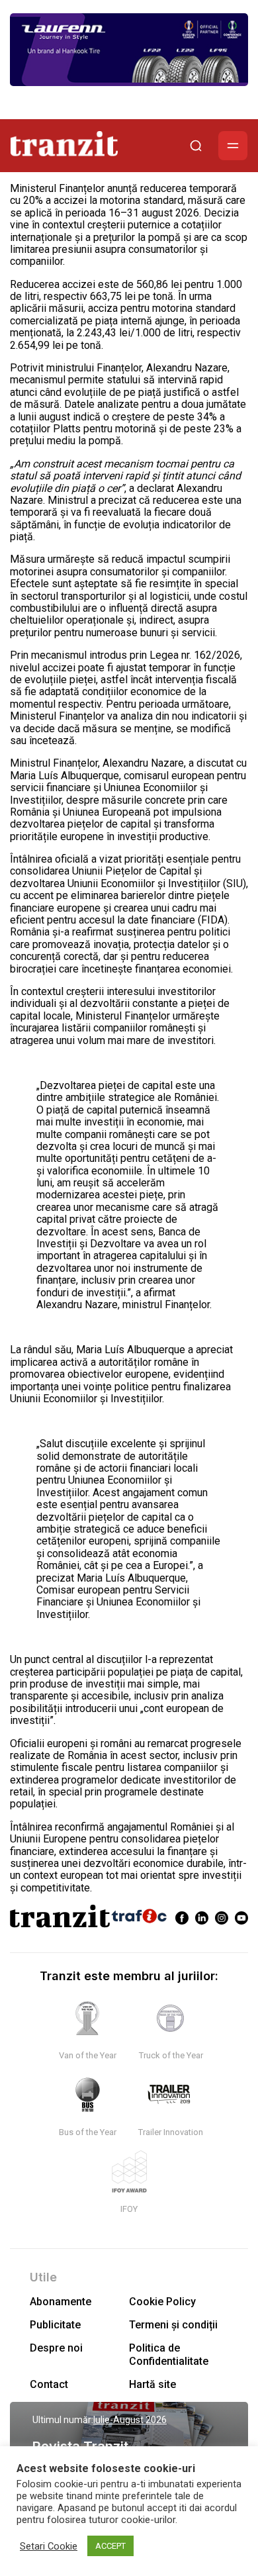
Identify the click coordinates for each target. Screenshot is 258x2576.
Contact (49, 2384)
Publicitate (55, 2325)
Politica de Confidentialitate (169, 2354)
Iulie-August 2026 (130, 2420)
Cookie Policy (162, 2302)
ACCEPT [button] (110, 2546)
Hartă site (152, 2384)
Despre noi (56, 2348)
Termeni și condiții (173, 2325)
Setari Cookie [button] (49, 2546)
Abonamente (61, 2302)
